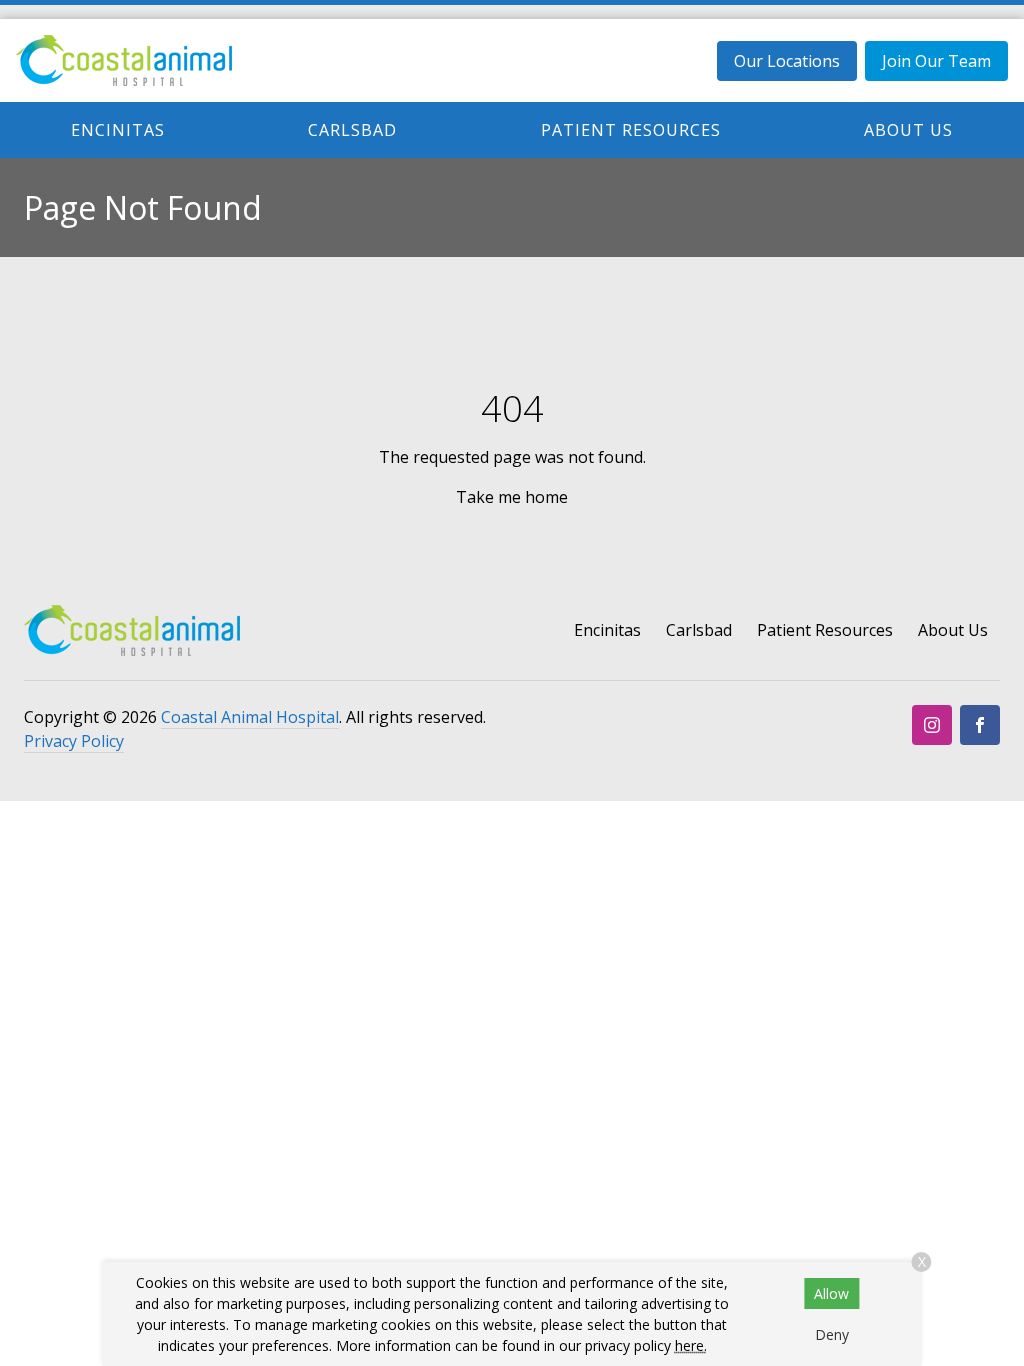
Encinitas (118, 130)
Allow (831, 1293)
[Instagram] (932, 725)
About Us (908, 130)
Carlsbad (352, 130)
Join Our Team (936, 61)
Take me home (512, 497)
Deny (832, 1334)
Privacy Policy (74, 741)
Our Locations (787, 61)
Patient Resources (631, 130)
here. (691, 1345)
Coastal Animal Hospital (250, 717)
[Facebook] (980, 725)
